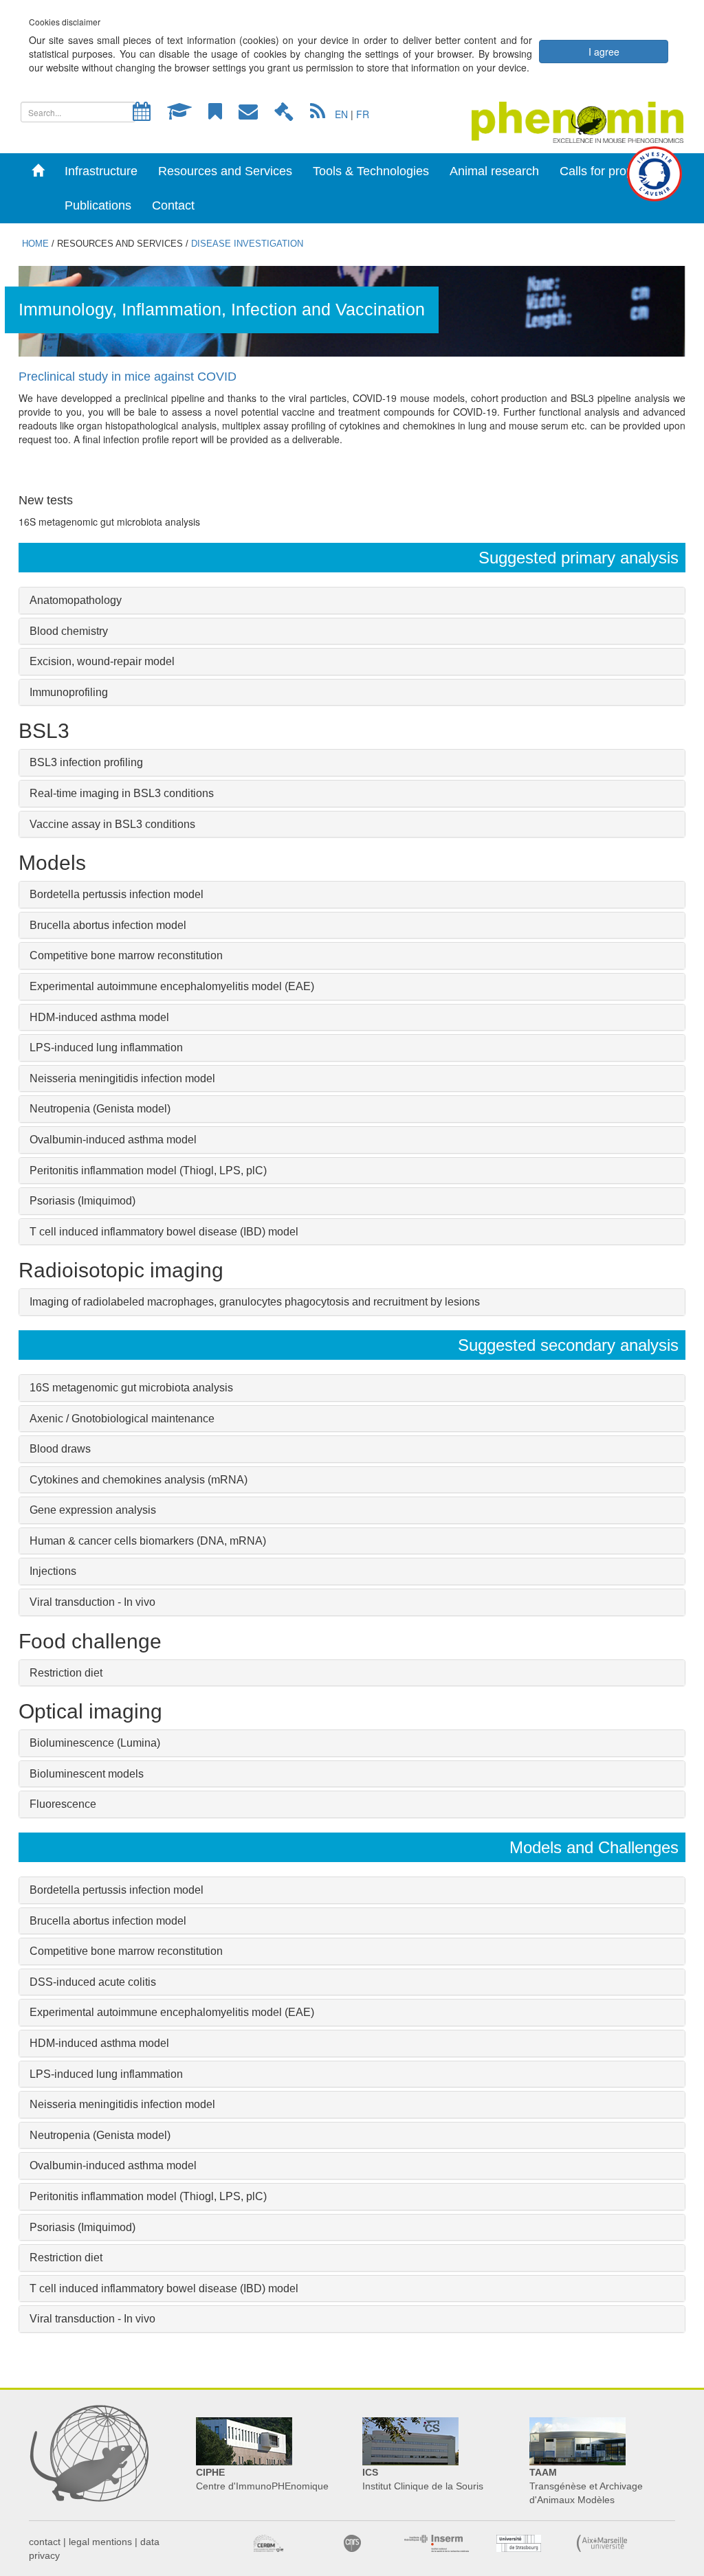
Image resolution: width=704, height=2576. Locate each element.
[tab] (352, 601)
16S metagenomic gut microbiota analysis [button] (131, 1388)
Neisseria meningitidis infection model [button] (122, 2104)
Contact (173, 205)
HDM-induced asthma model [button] (99, 1017)
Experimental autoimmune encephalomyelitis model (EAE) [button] (172, 2012)
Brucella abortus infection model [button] (108, 925)
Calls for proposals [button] (611, 171)
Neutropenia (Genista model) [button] (100, 2135)
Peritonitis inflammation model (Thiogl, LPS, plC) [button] (148, 1171)
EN (341, 114)
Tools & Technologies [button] (371, 171)
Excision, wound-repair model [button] (102, 661)
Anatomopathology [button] (76, 600)
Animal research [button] (494, 171)
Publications (98, 205)
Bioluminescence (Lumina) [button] (95, 1743)
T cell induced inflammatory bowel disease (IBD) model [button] (164, 1232)
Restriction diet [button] (66, 1673)
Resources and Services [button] (225, 171)
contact (45, 2542)
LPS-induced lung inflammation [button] (106, 1048)
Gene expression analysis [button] (93, 1510)
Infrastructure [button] (101, 171)
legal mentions (100, 2542)
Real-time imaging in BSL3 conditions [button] (122, 793)
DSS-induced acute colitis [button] (93, 1982)
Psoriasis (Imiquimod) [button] (82, 2227)
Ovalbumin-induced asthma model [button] (113, 1140)
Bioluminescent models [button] (87, 1774)
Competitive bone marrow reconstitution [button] (126, 1951)
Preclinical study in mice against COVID (128, 377)
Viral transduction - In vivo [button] (92, 1602)
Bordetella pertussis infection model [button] (117, 1890)
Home (35, 244)
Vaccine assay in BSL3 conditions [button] (112, 824)
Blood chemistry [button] (69, 631)
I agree (604, 52)
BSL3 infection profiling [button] (86, 762)
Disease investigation (247, 244)
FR (363, 114)
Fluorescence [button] (63, 1804)
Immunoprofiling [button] (69, 692)
